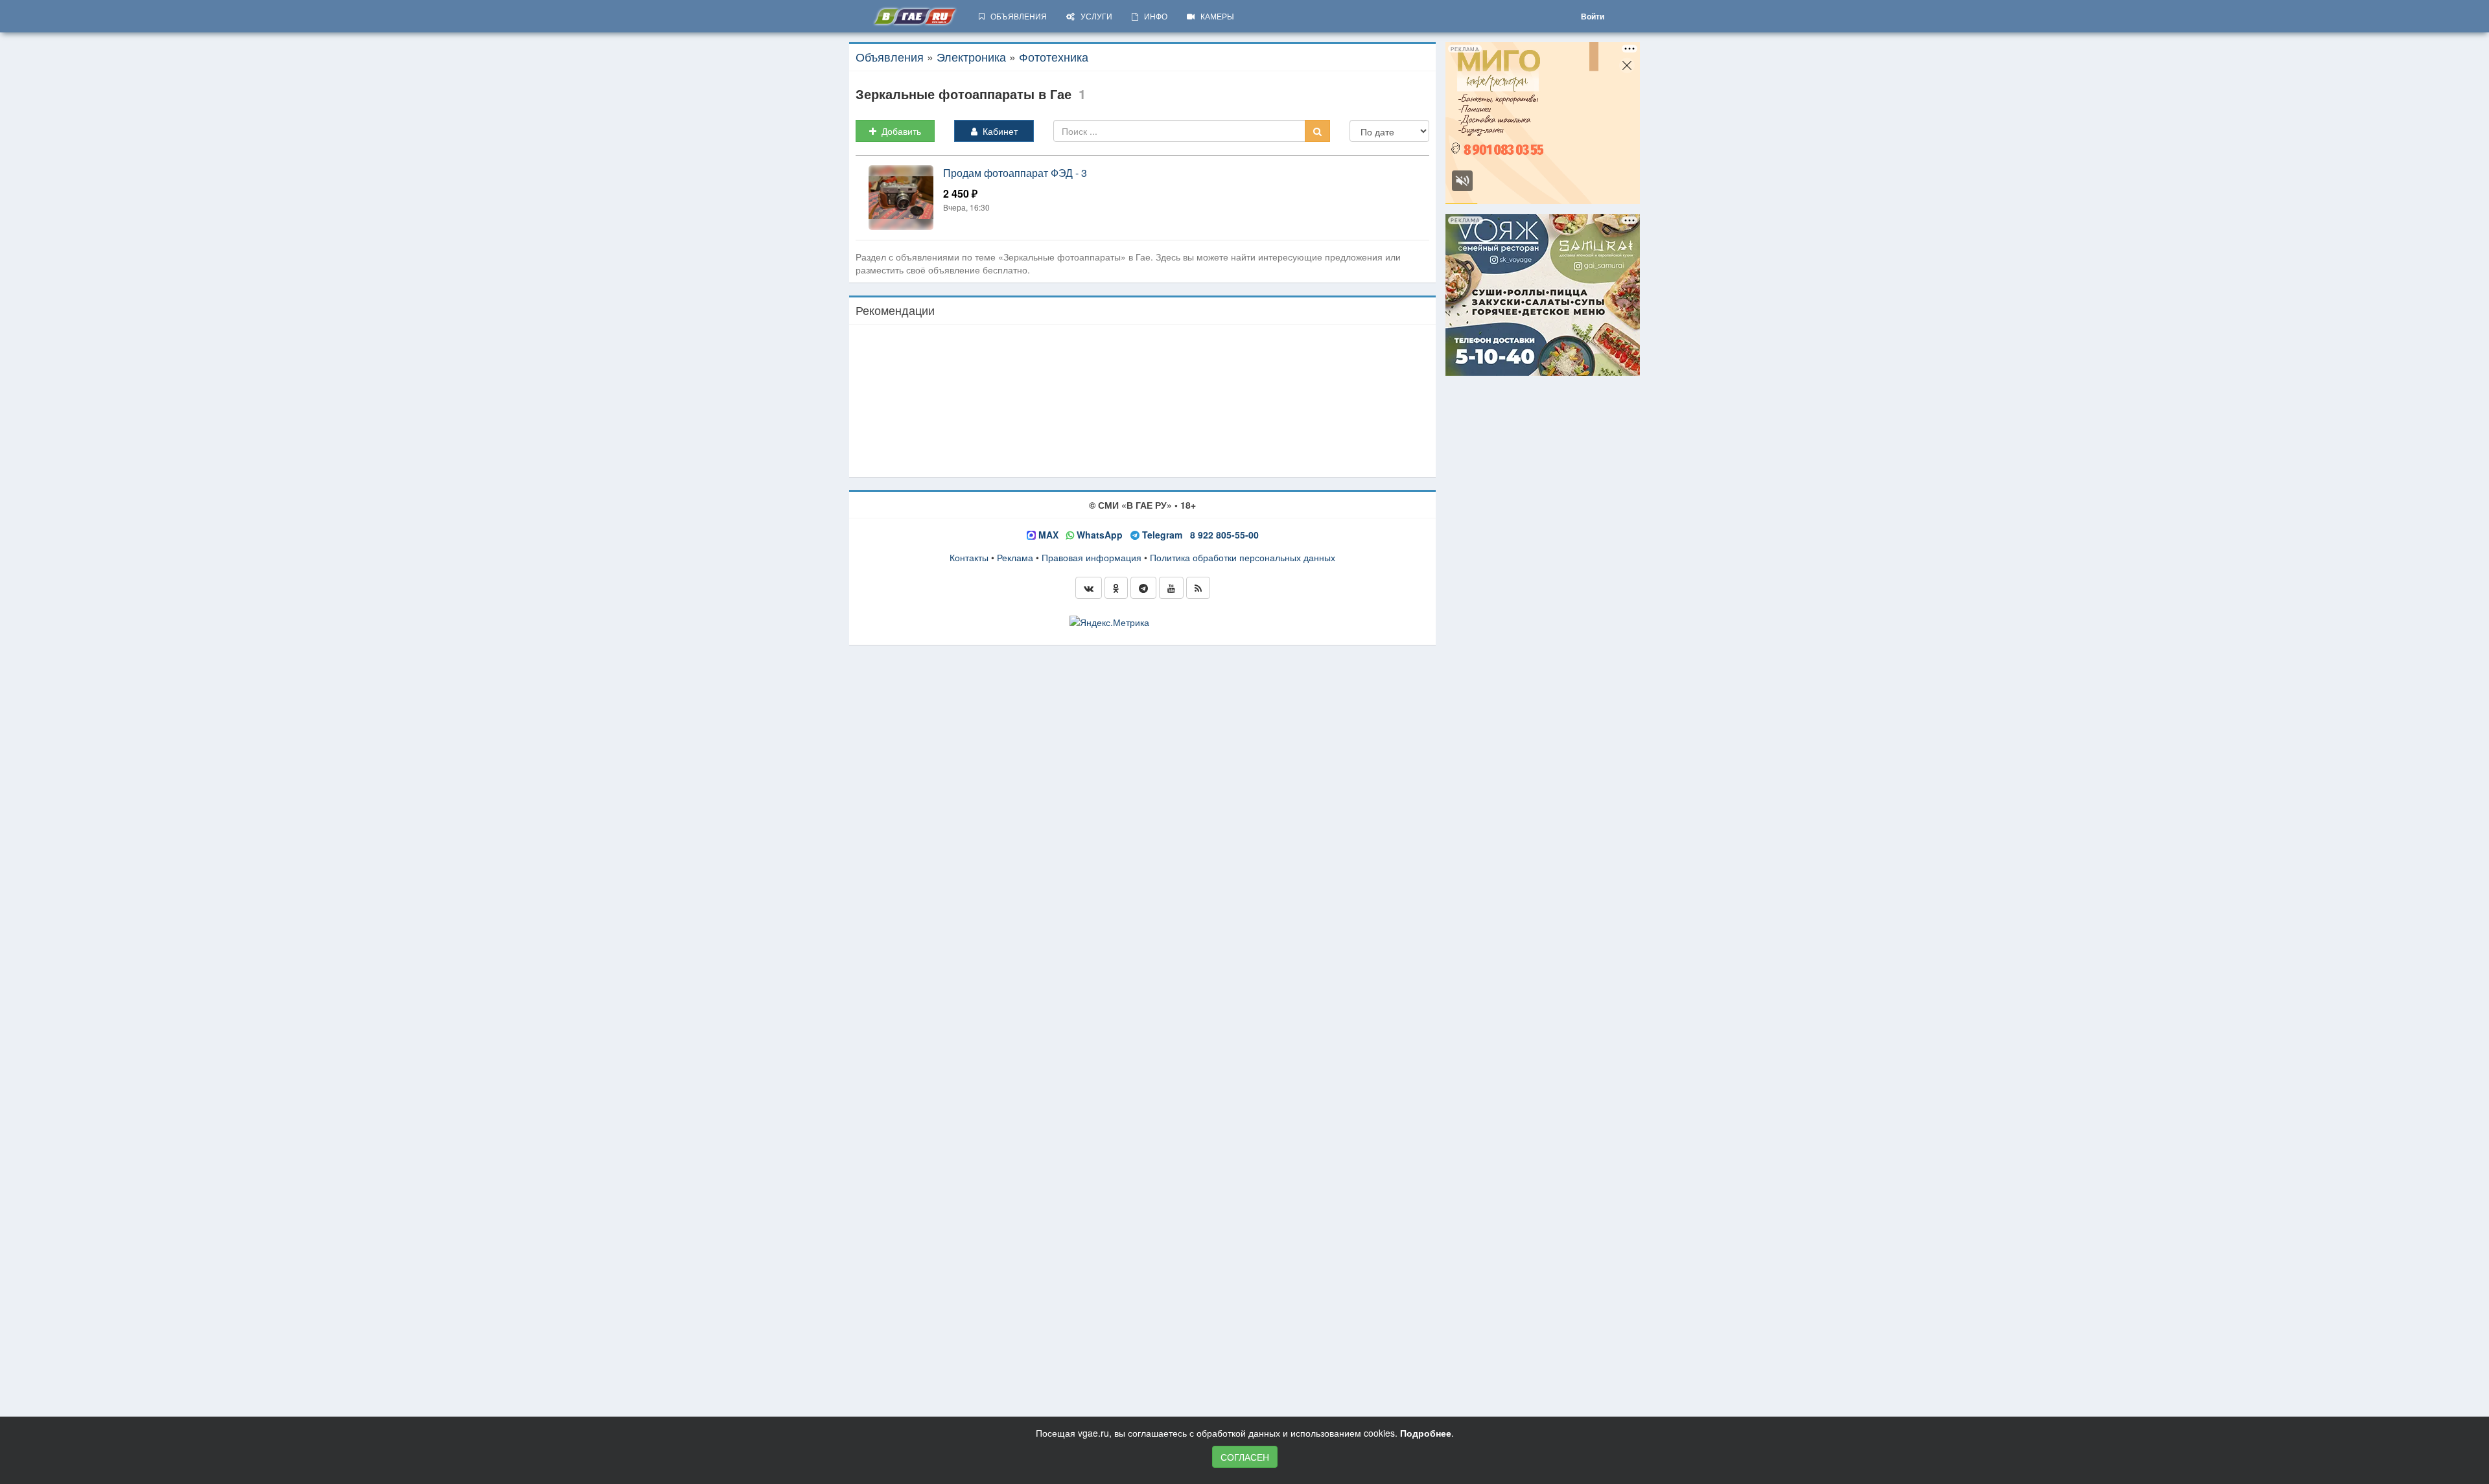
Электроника (971, 56)
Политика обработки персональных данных (1243, 557)
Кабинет (998, 131)
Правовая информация (1092, 557)
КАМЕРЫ (1214, 16)
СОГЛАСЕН (1245, 1457)
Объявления (890, 56)
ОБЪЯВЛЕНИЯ (1016, 16)
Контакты (969, 557)
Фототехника (1054, 56)
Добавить (899, 131)
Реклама (1015, 557)
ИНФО (1153, 16)
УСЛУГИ (1093, 16)
